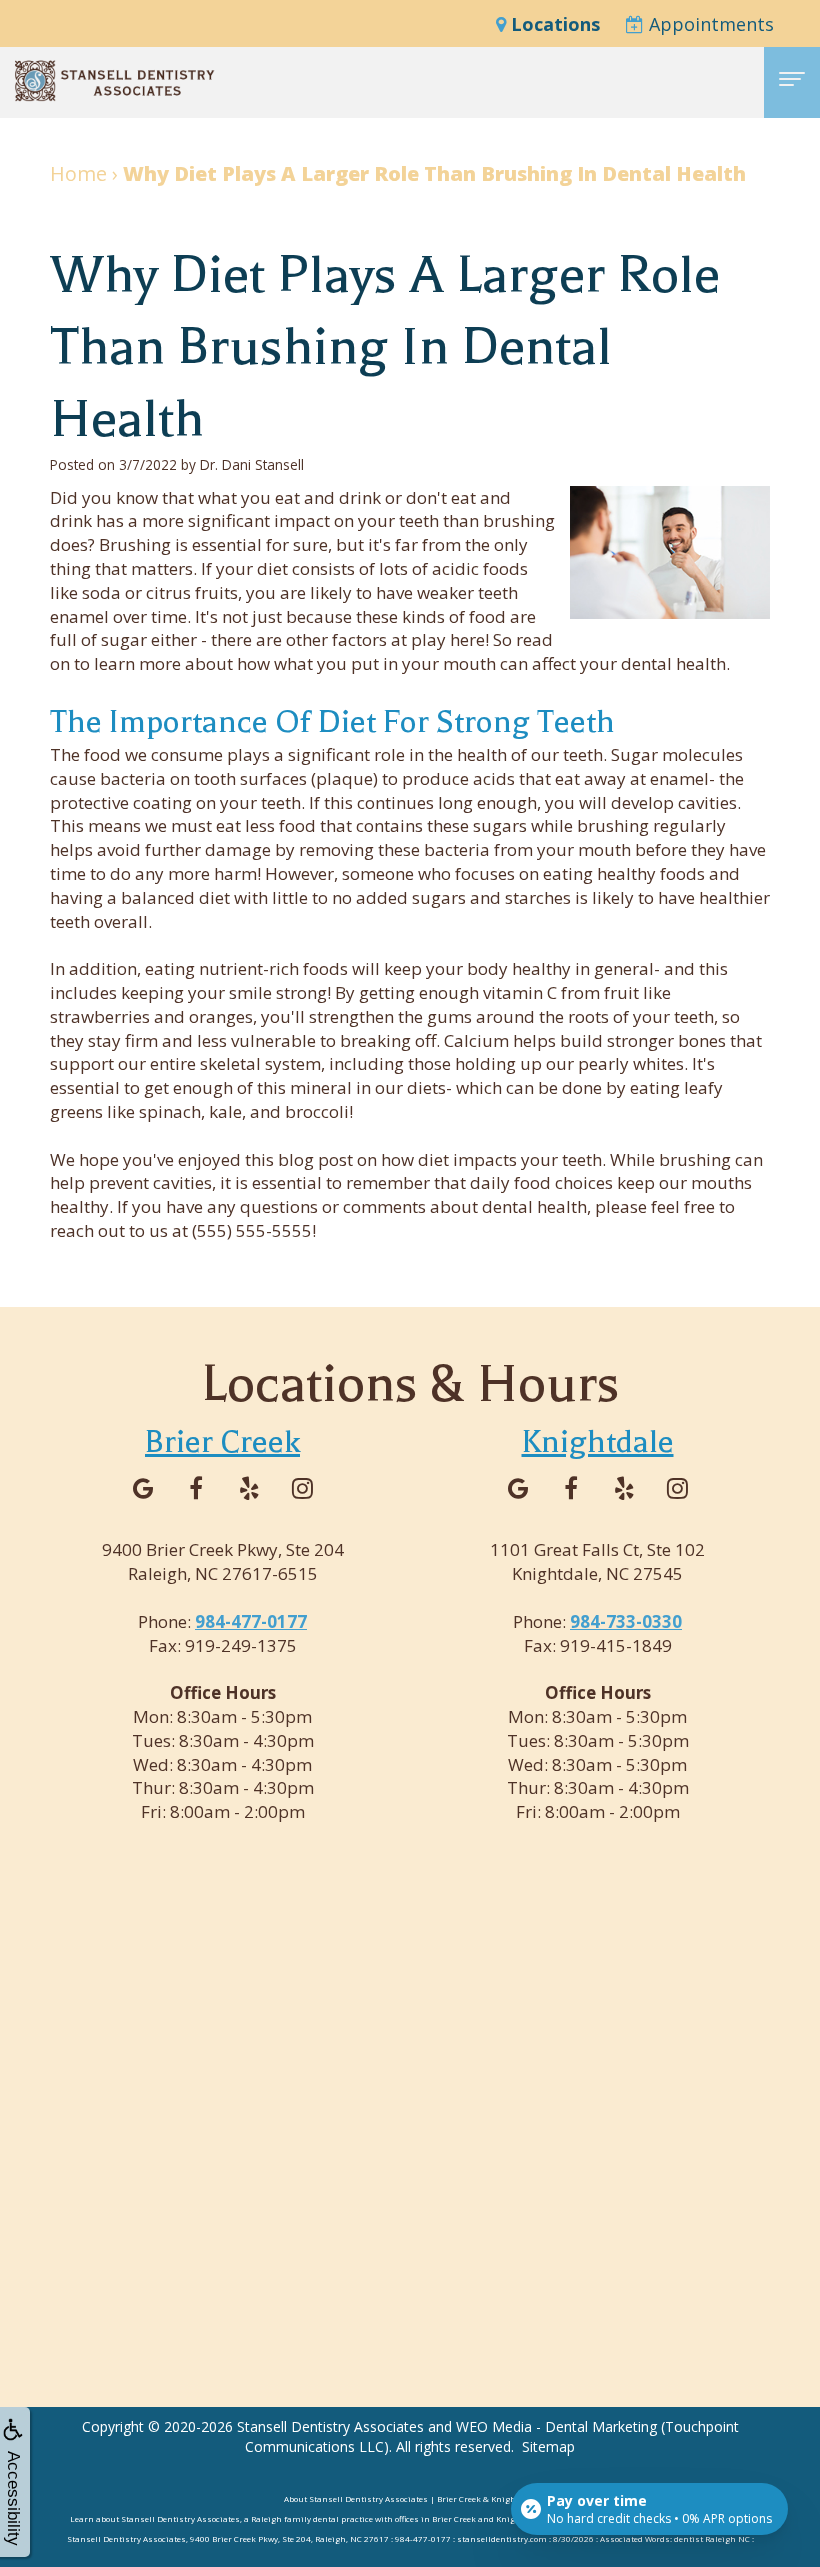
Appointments (709, 24)
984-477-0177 (251, 1621)
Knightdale (598, 1441)
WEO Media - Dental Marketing (556, 2426)
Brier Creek (222, 1441)
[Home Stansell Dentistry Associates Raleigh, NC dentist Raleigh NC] (115, 81)
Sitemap (548, 2446)
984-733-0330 (626, 1621)
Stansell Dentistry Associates (330, 2426)
